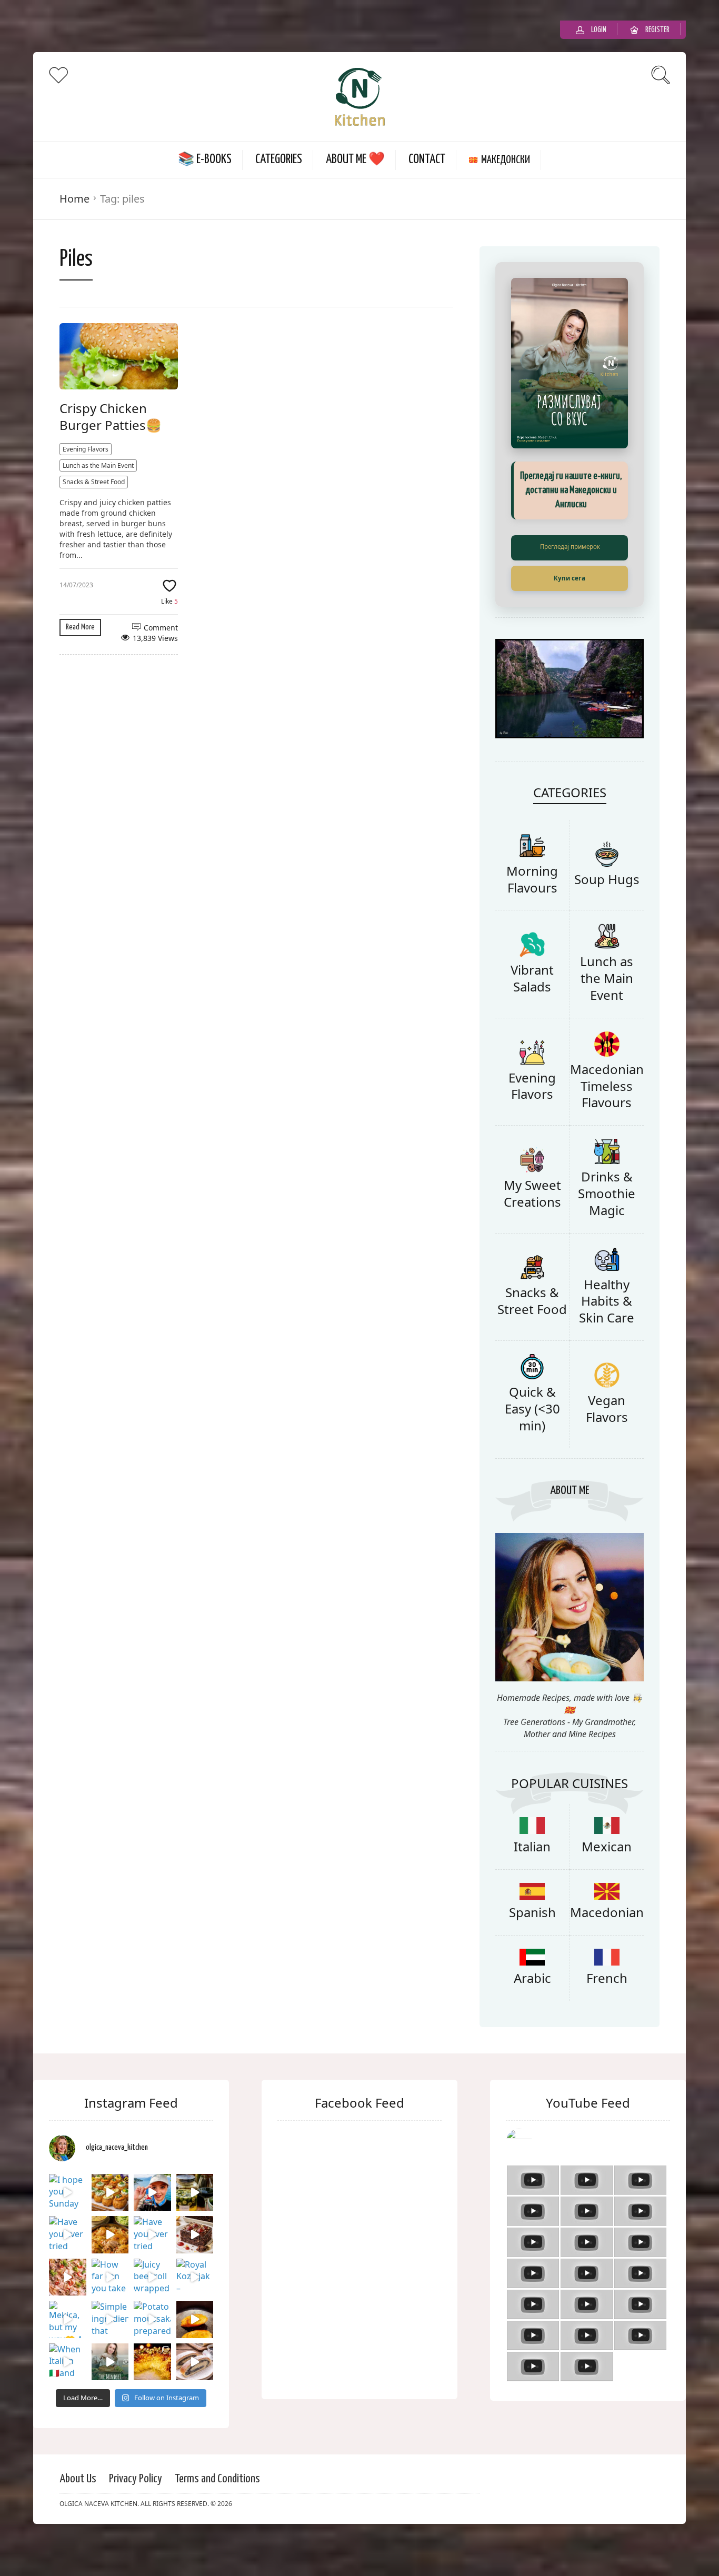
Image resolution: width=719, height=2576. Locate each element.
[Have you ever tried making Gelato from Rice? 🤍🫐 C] (68, 2275)
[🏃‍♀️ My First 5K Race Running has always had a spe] (152, 2233)
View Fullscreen (570, 538)
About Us (78, 2519)
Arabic (532, 2018)
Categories (279, 150)
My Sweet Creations (532, 1234)
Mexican (607, 1887)
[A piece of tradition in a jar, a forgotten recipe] (195, 2233)
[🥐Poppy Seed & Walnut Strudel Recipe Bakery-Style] (195, 2403)
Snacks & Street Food (94, 472)
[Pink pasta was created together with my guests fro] (68, 2318)
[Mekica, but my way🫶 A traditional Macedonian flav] (68, 2360)
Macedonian (607, 1953)
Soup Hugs (607, 920)
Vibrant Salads (532, 1019)
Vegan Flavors (607, 1449)
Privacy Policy (136, 2519)
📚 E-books (205, 150)
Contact (427, 150)
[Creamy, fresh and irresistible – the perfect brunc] (195, 2360)
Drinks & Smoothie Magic (607, 1234)
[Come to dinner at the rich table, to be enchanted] (152, 2403)
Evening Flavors (86, 439)
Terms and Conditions (217, 2519)
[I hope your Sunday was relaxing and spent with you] (68, 2233)
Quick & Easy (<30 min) (532, 1449)
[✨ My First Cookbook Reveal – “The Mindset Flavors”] (110, 2403)
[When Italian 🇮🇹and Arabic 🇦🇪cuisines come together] (68, 2403)
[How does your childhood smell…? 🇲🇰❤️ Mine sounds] (110, 2275)
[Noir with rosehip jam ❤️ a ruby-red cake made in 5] (195, 2275)
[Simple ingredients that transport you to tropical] (110, 2360)
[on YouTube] (588, 2183)
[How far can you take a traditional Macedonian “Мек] (110, 2318)
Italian (532, 1887)
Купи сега (570, 568)
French (607, 2018)
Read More (80, 617)
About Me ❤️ (355, 150)
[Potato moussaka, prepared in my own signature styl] (152, 2360)
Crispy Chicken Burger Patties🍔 (111, 407)
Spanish (532, 1953)
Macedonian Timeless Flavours (607, 1126)
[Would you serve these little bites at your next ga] (110, 2233)
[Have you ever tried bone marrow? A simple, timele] (152, 2275)
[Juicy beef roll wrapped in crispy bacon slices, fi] (152, 2318)
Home (74, 189)
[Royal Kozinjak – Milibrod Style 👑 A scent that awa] (195, 2318)
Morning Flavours (532, 920)
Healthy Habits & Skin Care (607, 1341)
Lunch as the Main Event (98, 455)
